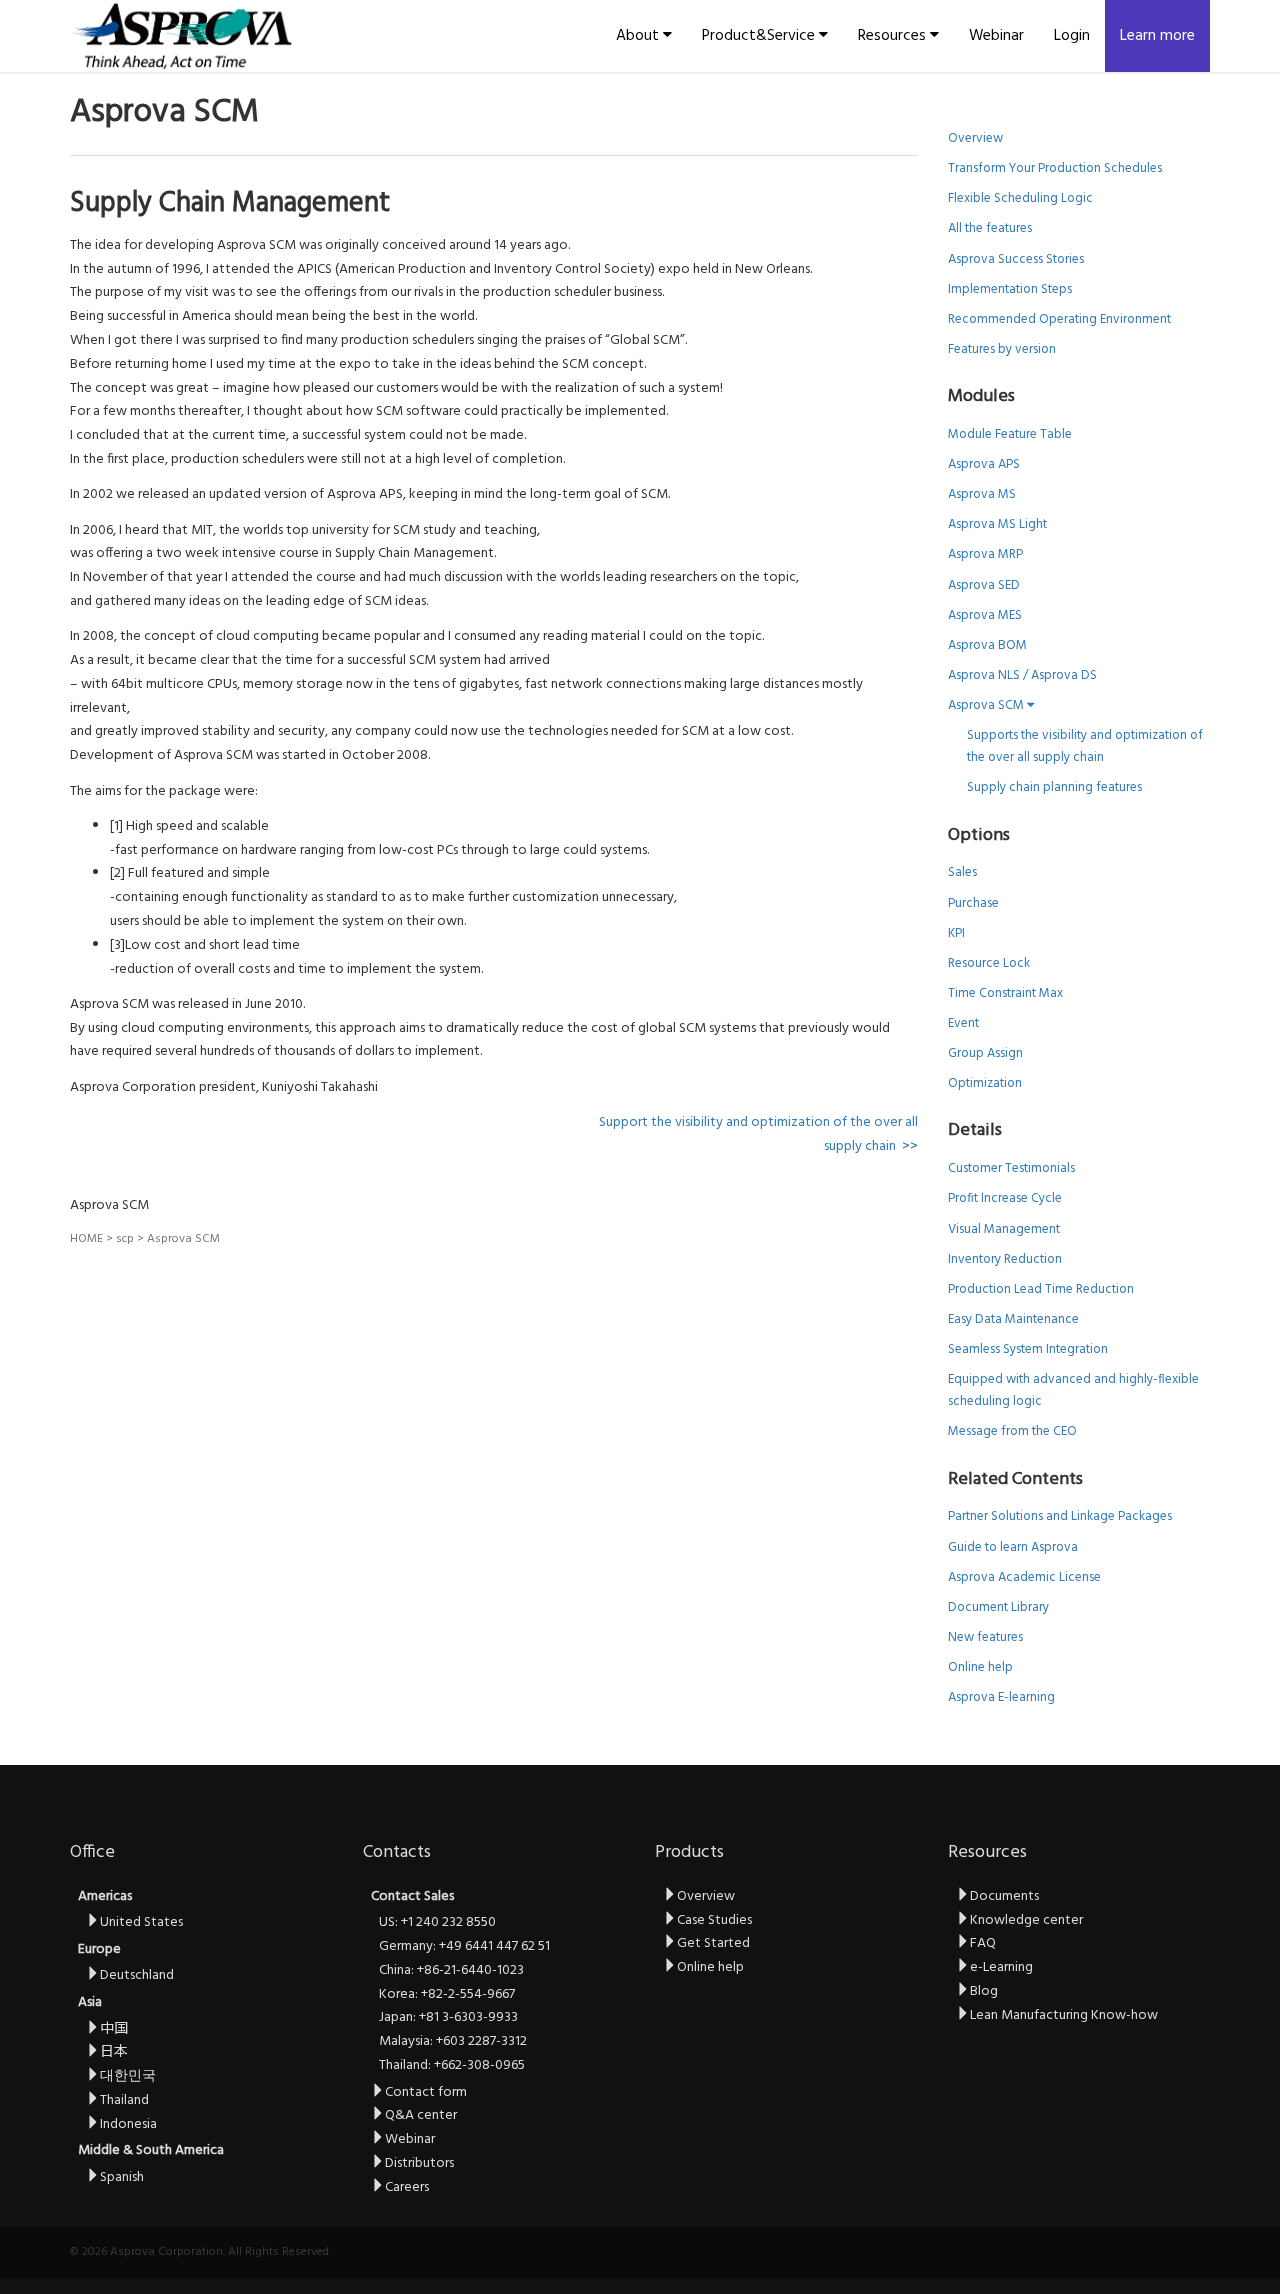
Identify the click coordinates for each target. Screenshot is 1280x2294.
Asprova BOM (987, 645)
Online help (980, 1667)
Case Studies (714, 1920)
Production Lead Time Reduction (1041, 1289)
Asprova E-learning (1001, 1697)
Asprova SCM (987, 705)
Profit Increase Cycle (1005, 1198)
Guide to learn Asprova (1013, 1547)
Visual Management (1004, 1229)
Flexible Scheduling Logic (1020, 198)
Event (963, 1023)
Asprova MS (982, 494)
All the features (990, 228)
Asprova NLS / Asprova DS (1022, 675)
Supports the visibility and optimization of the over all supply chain (1085, 746)
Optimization (985, 1083)
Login (1072, 36)
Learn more (1157, 36)
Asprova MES (985, 615)
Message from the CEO (1012, 1431)
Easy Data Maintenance (1013, 1319)
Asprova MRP (985, 554)
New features (985, 1637)
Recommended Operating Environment (1059, 319)
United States (141, 1922)
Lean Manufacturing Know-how (1064, 2015)
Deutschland (137, 1975)
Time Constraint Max (1005, 993)
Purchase (973, 903)
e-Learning (1001, 1967)
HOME (86, 1239)
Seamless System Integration (1028, 1349)
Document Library (998, 1607)
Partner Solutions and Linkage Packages (1060, 1516)
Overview (975, 138)
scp (125, 1239)
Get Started (713, 1943)
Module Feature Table (1010, 434)
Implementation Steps (1010, 289)
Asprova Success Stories (1016, 259)
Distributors (419, 2163)
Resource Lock (989, 963)
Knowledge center (1026, 1920)
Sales (962, 872)
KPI (956, 933)
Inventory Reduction (1005, 1259)
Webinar (996, 36)
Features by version (1002, 349)
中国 (114, 2029)
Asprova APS (984, 464)
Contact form (426, 2092)
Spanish (122, 2177)
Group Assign (985, 1053)
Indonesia (128, 2124)
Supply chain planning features (1054, 787)
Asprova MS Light (997, 524)
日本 (114, 2052)
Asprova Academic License (1024, 1577)
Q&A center (421, 2115)
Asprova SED (984, 585)
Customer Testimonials (1011, 1168)
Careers (407, 2187)
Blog (984, 1991)
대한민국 (128, 2076)
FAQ (983, 1943)
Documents (1004, 1896)
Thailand (124, 2100)
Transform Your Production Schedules (1055, 168)
